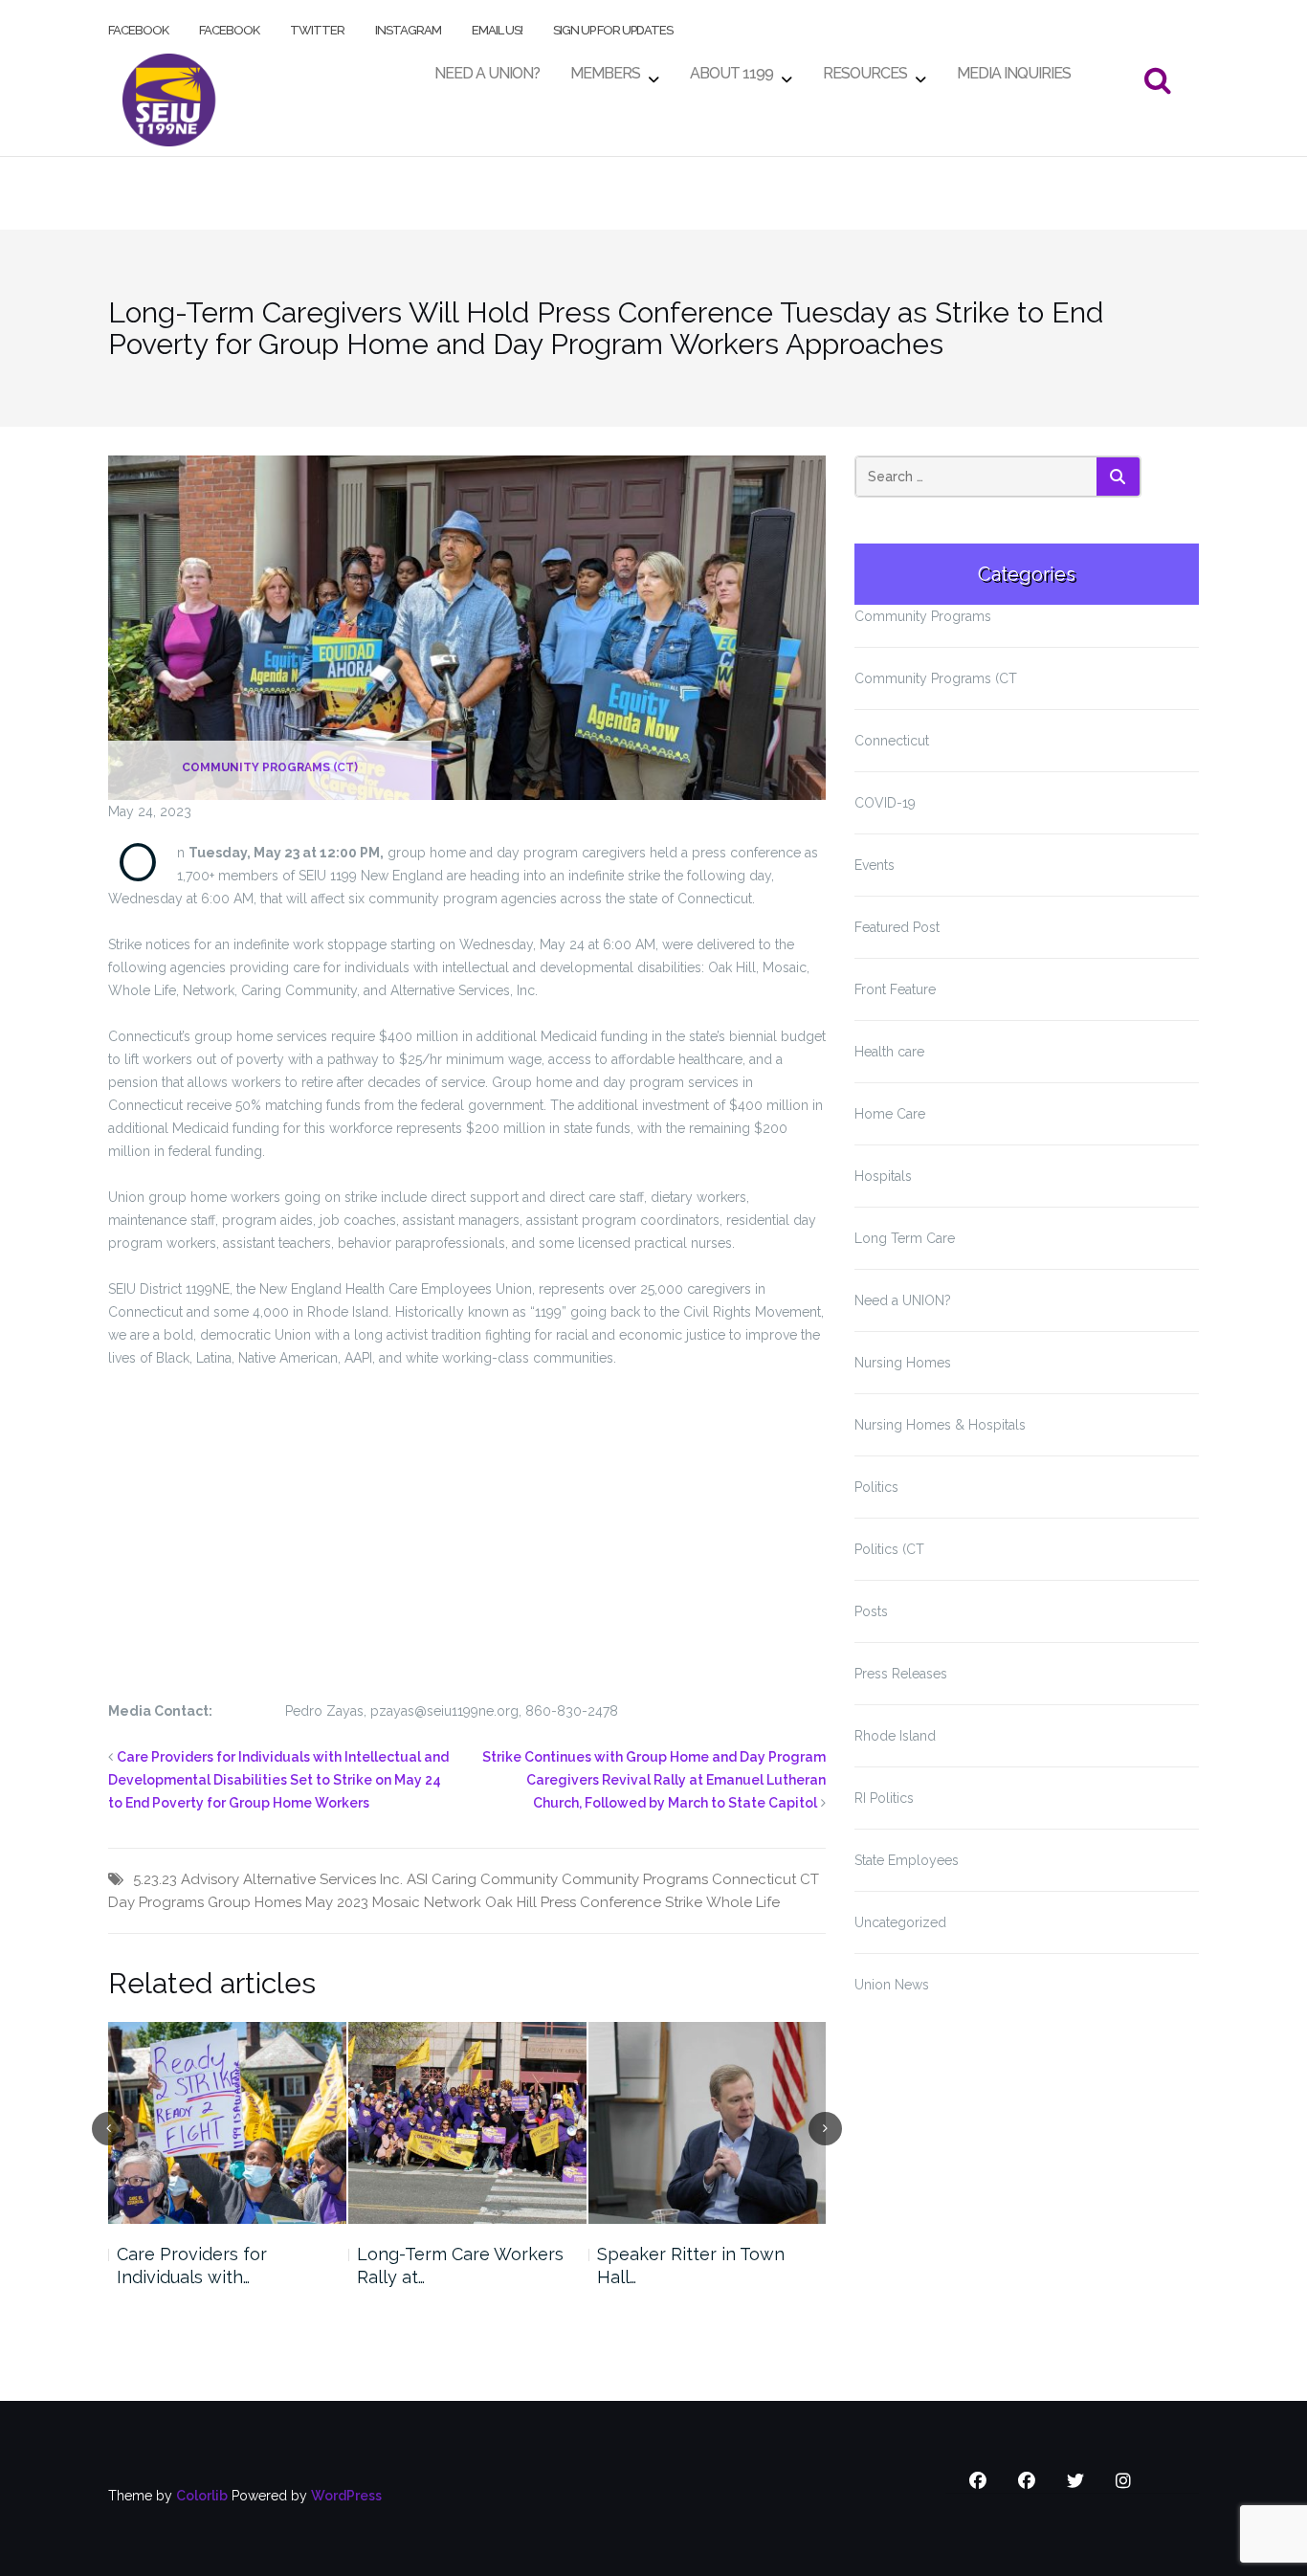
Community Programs (635, 1879)
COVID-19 (885, 803)
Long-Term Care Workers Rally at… (460, 2265)
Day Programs (156, 1902)
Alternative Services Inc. (323, 1879)
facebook (138, 26)
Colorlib (202, 2496)
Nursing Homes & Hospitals (940, 1425)
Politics (876, 1487)
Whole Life (743, 1902)
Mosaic (396, 1902)
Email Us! (497, 26)
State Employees (907, 1860)
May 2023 (337, 1902)
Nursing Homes (903, 1363)
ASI (417, 1879)
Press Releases (901, 1674)
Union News (892, 1985)
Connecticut (754, 1879)
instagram (408, 26)
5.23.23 (155, 1879)
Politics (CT (889, 1549)
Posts (871, 1611)
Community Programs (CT (936, 678)
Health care (889, 1052)
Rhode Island (895, 1736)
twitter (317, 26)
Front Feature (895, 989)
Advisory (210, 1879)
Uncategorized (900, 1922)
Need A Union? (487, 68)
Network (453, 1902)
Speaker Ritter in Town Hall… (691, 2265)
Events (875, 865)
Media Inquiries (1014, 68)
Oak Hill (511, 1902)
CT (809, 1879)
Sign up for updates (613, 26)
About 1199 (731, 68)
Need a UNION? (903, 1300)
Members (605, 68)
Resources (865, 68)
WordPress (346, 2496)
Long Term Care (905, 1238)
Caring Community (495, 1879)
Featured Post (897, 927)
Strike (684, 1902)
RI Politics (884, 1798)
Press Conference (601, 1902)
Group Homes (255, 1902)
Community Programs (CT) (270, 767)
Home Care (890, 1114)
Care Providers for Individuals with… (192, 2265)
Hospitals (883, 1176)
